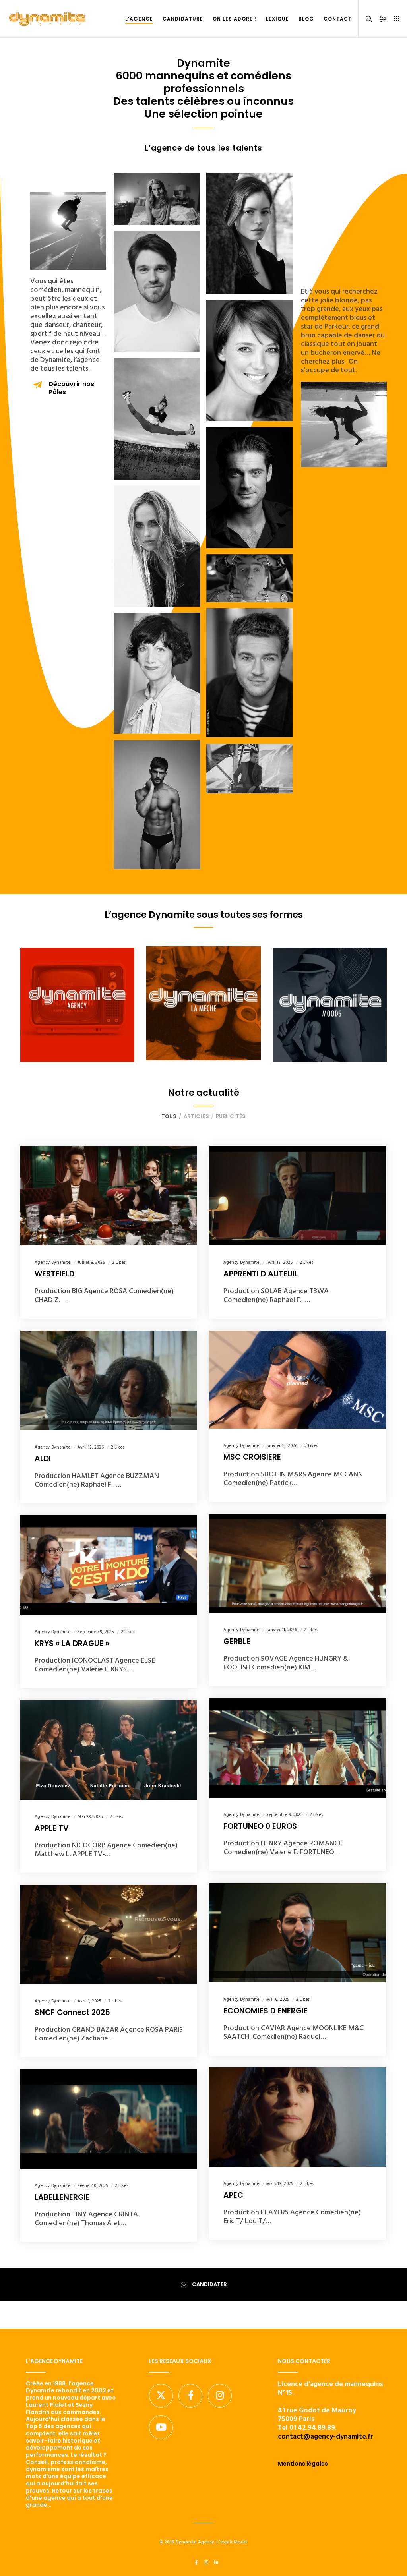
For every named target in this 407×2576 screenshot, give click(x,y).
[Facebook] (190, 2396)
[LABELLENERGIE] (109, 2119)
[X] (161, 2396)
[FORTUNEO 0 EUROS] (297, 1748)
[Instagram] (220, 2396)
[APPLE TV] (109, 1750)
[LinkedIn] (216, 2562)
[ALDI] (109, 1380)
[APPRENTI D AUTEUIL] (297, 1196)
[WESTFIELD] (109, 1196)
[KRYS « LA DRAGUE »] (109, 1565)
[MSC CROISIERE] (297, 1379)
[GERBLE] (297, 1564)
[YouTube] (161, 2427)
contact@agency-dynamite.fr (326, 2436)
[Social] (380, 19)
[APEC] (297, 2117)
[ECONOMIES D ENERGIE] (297, 1933)
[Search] (366, 19)
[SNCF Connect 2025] (109, 1935)
